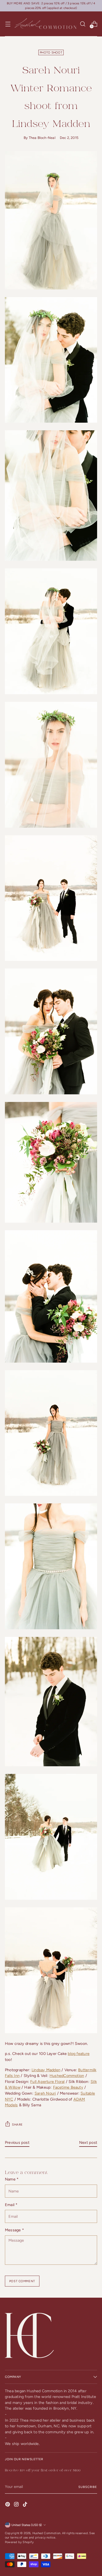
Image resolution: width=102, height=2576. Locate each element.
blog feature (79, 2054)
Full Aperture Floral (47, 2082)
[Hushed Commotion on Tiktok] (26, 2505)
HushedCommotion (67, 2076)
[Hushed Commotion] (45, 24)
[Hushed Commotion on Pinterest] (8, 2505)
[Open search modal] (83, 24)
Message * (14, 2230)
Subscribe (88, 2487)
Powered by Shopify (19, 2542)
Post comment (22, 2281)
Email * (11, 2205)
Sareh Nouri (45, 2093)
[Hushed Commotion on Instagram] (17, 2505)
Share (17, 2125)
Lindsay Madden (46, 2070)
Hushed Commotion (46, 2533)
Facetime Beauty (68, 2087)
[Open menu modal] (8, 24)
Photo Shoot (51, 52)
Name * (12, 2179)
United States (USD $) (27, 2525)
